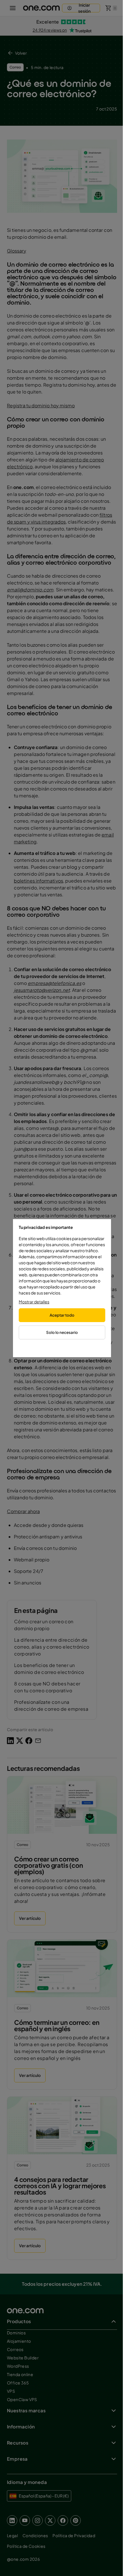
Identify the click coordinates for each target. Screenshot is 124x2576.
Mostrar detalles (34, 1302)
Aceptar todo (62, 1315)
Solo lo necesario (62, 1332)
